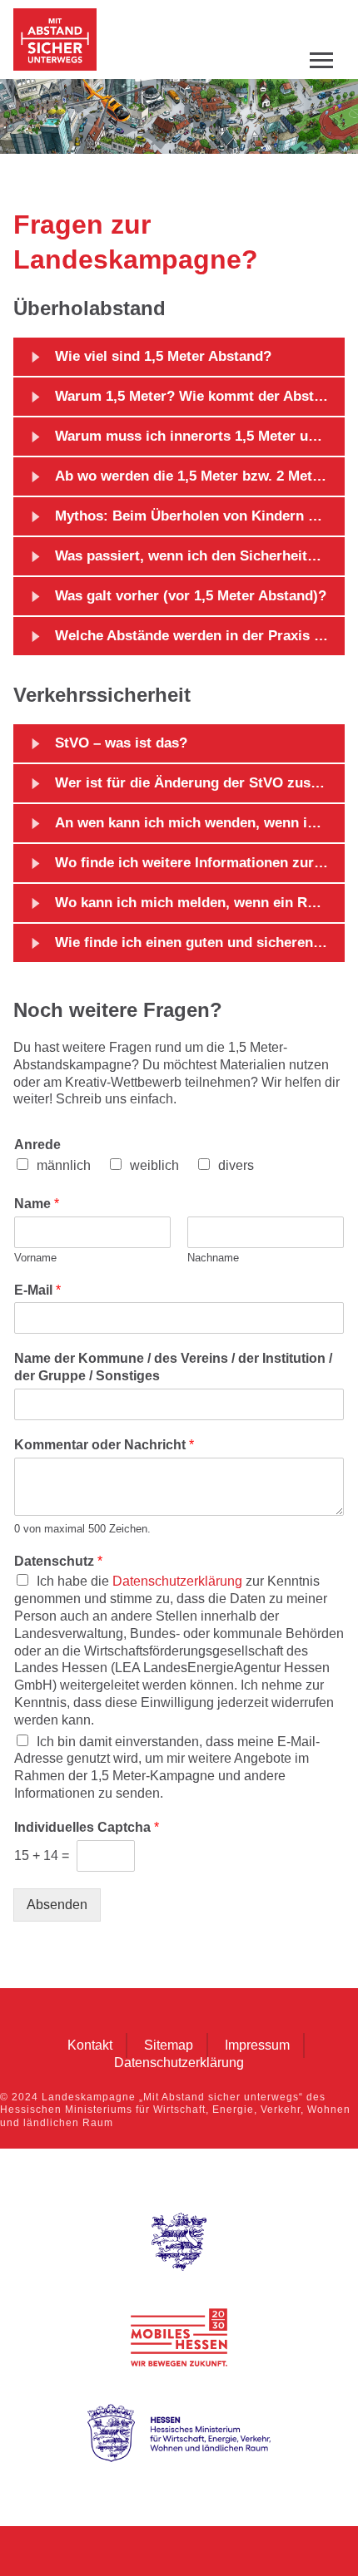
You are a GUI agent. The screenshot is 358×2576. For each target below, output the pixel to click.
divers (236, 1165)
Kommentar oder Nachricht (104, 1445)
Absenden (57, 1905)
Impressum (257, 2046)
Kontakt (90, 2046)
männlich (64, 1165)
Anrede (37, 1145)
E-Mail (37, 1290)
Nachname (213, 1258)
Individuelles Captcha (87, 1827)
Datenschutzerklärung (177, 1581)
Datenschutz (58, 1561)
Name (37, 1204)
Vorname (35, 1258)
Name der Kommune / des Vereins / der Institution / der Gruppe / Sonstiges (173, 1367)
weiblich (154, 1165)
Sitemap (169, 2046)
